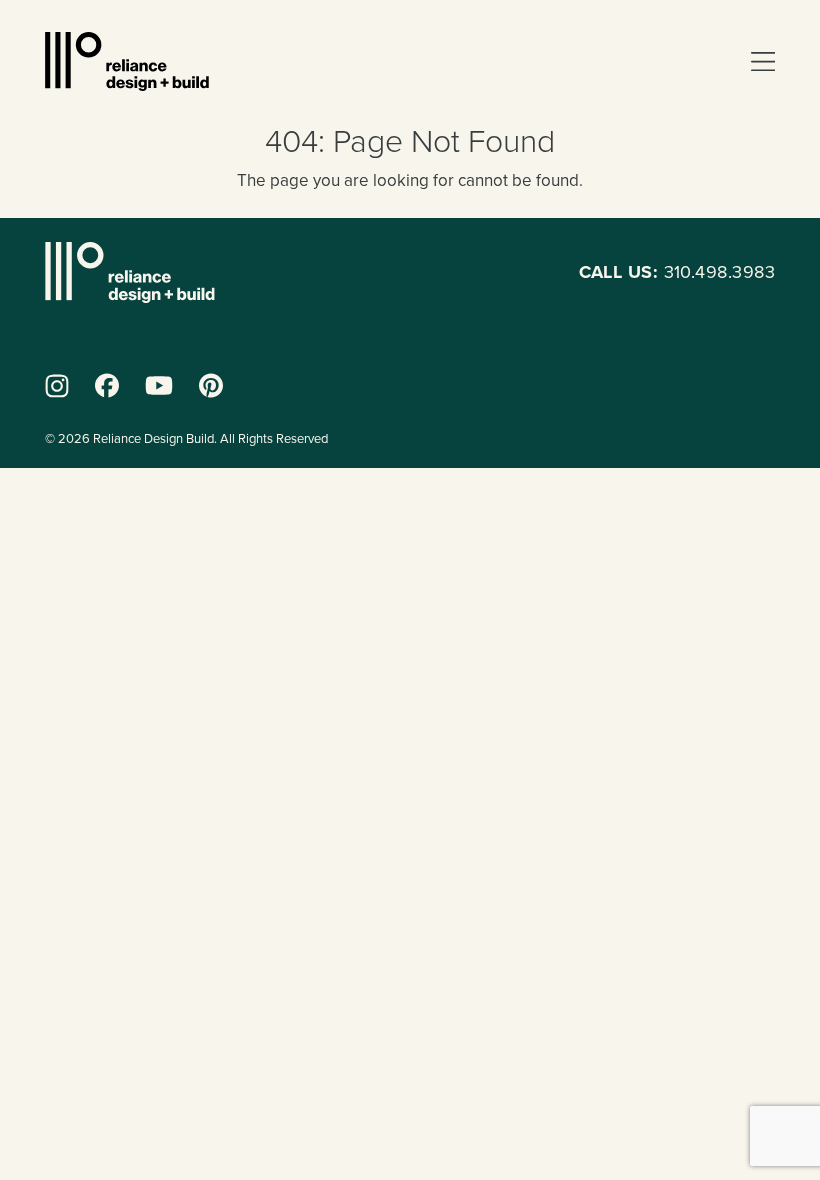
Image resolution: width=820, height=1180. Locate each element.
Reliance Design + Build (127, 61)
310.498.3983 (677, 271)
